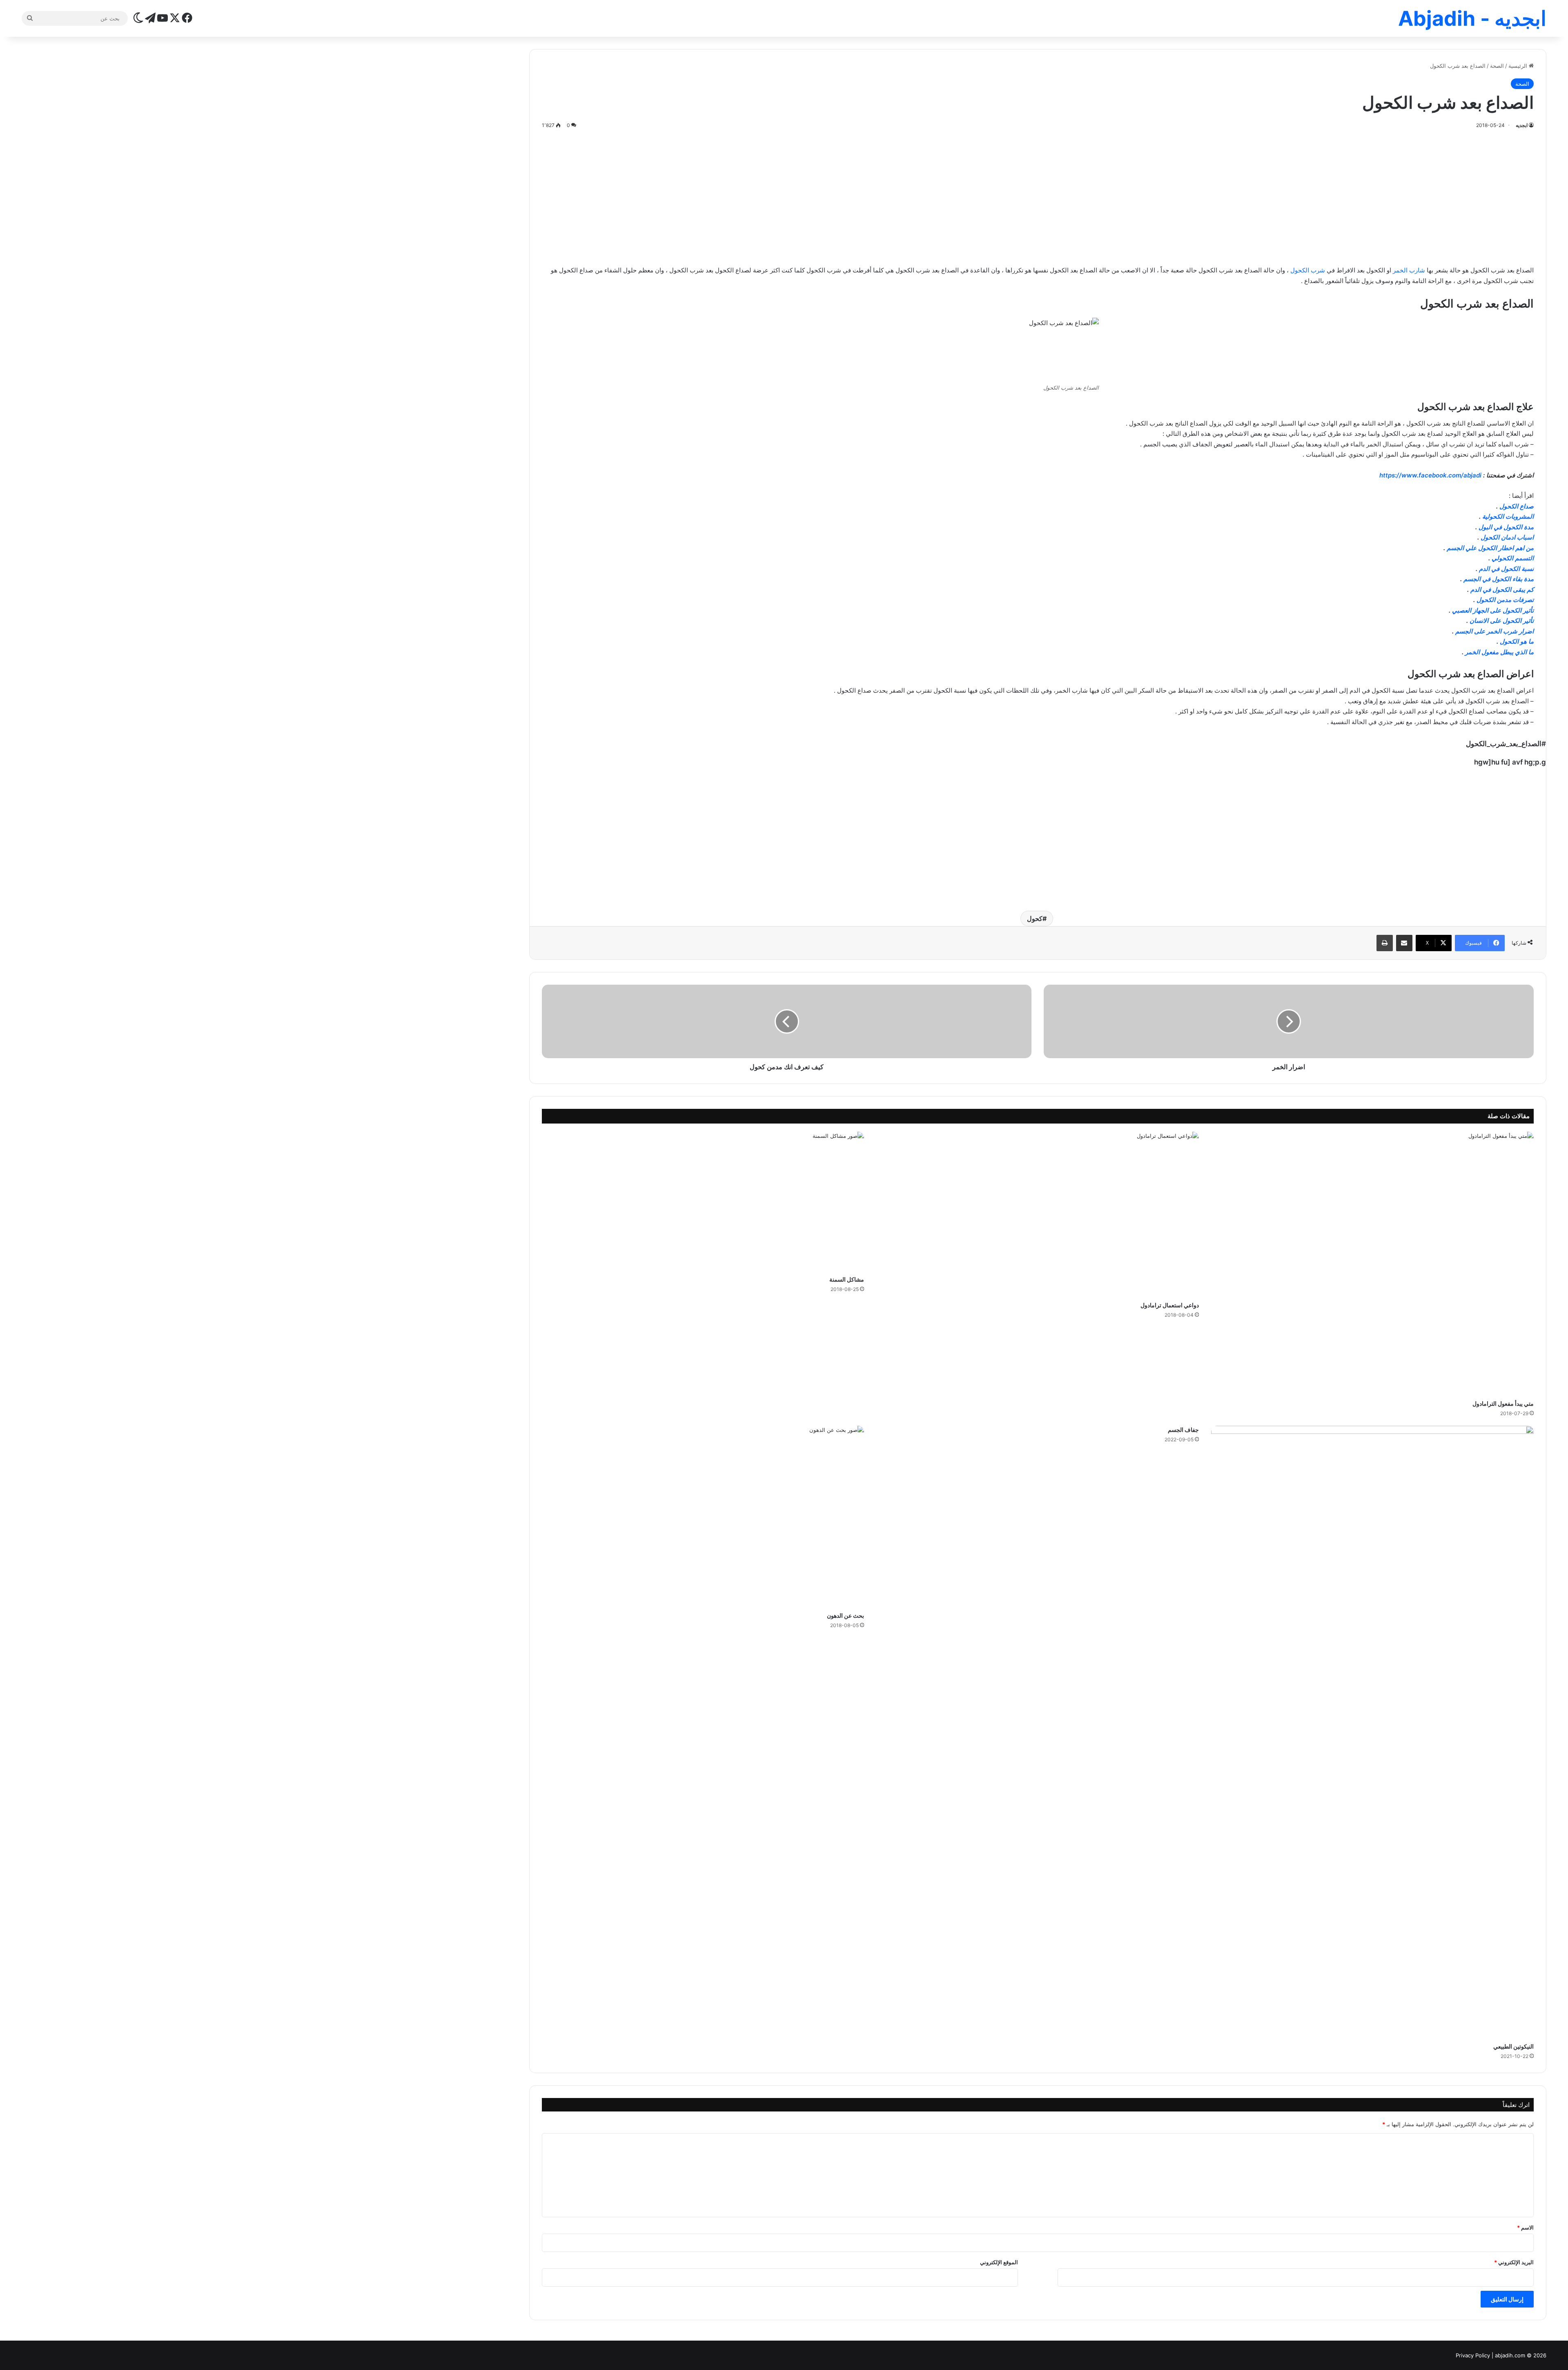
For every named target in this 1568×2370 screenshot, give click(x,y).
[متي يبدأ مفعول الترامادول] (1372, 1264)
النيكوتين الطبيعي (1513, 2046)
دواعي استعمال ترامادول (1170, 1305)
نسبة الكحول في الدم (1506, 569)
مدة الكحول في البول (1506, 527)
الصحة (1497, 66)
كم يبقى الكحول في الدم (1502, 590)
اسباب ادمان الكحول (1507, 537)
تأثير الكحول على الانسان (1502, 621)
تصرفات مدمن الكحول (1505, 600)
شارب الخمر (1409, 270)
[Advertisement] (1038, 196)
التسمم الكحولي (1513, 558)
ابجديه (1522, 125)
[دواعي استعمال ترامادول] (1038, 1214)
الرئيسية (1519, 66)
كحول (1035, 919)
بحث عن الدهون (845, 1615)
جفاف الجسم (1183, 1430)
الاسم (1525, 2227)
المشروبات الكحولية (1508, 516)
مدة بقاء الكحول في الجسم (1499, 579)
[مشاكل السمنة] (703, 1202)
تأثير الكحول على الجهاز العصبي (1493, 610)
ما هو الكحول (1517, 641)
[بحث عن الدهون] (703, 1517)
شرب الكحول (1308, 270)
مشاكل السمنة (847, 1279)
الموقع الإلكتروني (999, 2262)
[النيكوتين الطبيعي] (1372, 1732)
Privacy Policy (1473, 2355)
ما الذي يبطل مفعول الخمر (1499, 652)
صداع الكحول (1517, 506)
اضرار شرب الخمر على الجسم (1494, 631)
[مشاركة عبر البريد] (1404, 943)
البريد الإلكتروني (1514, 2262)
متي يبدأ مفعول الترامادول (1503, 1403)
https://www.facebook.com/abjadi (1430, 475)
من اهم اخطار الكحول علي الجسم (1490, 548)
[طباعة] (1385, 943)
